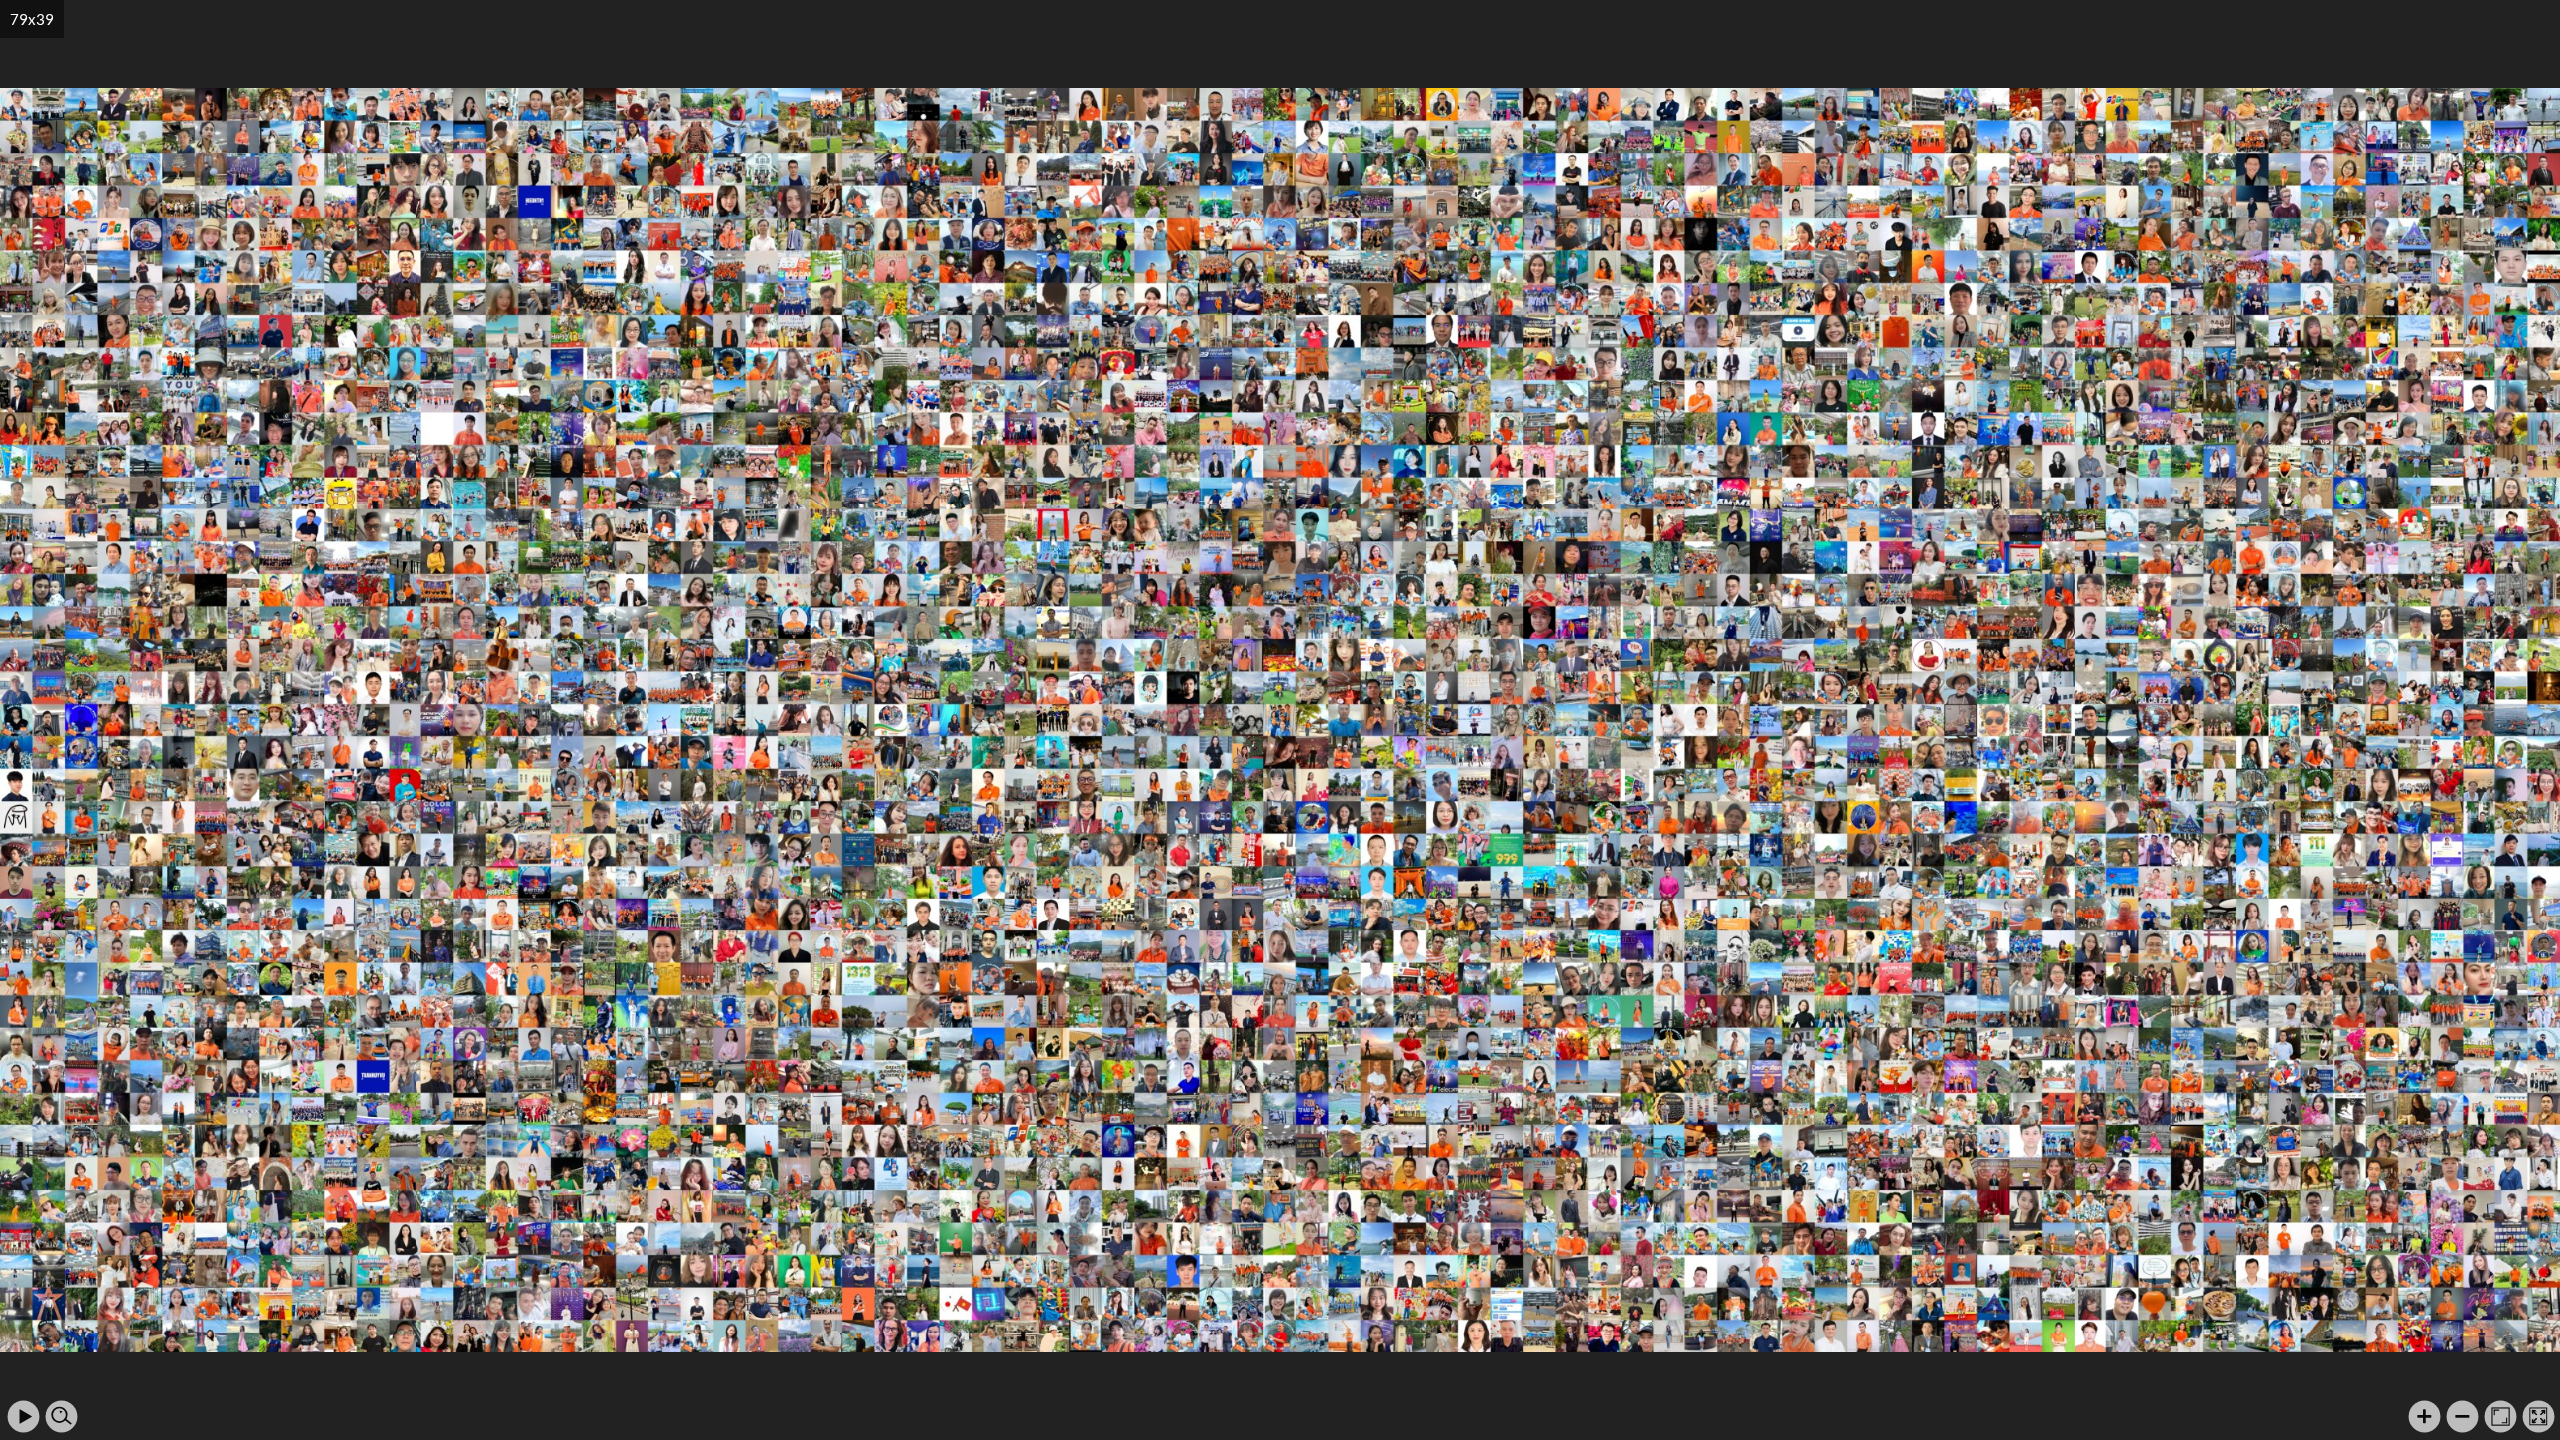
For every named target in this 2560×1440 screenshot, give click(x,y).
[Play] (23, 1416)
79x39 (32, 19)
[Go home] (2500, 1416)
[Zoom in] (2424, 1416)
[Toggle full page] (2538, 1416)
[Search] (61, 1416)
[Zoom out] (2462, 1416)
